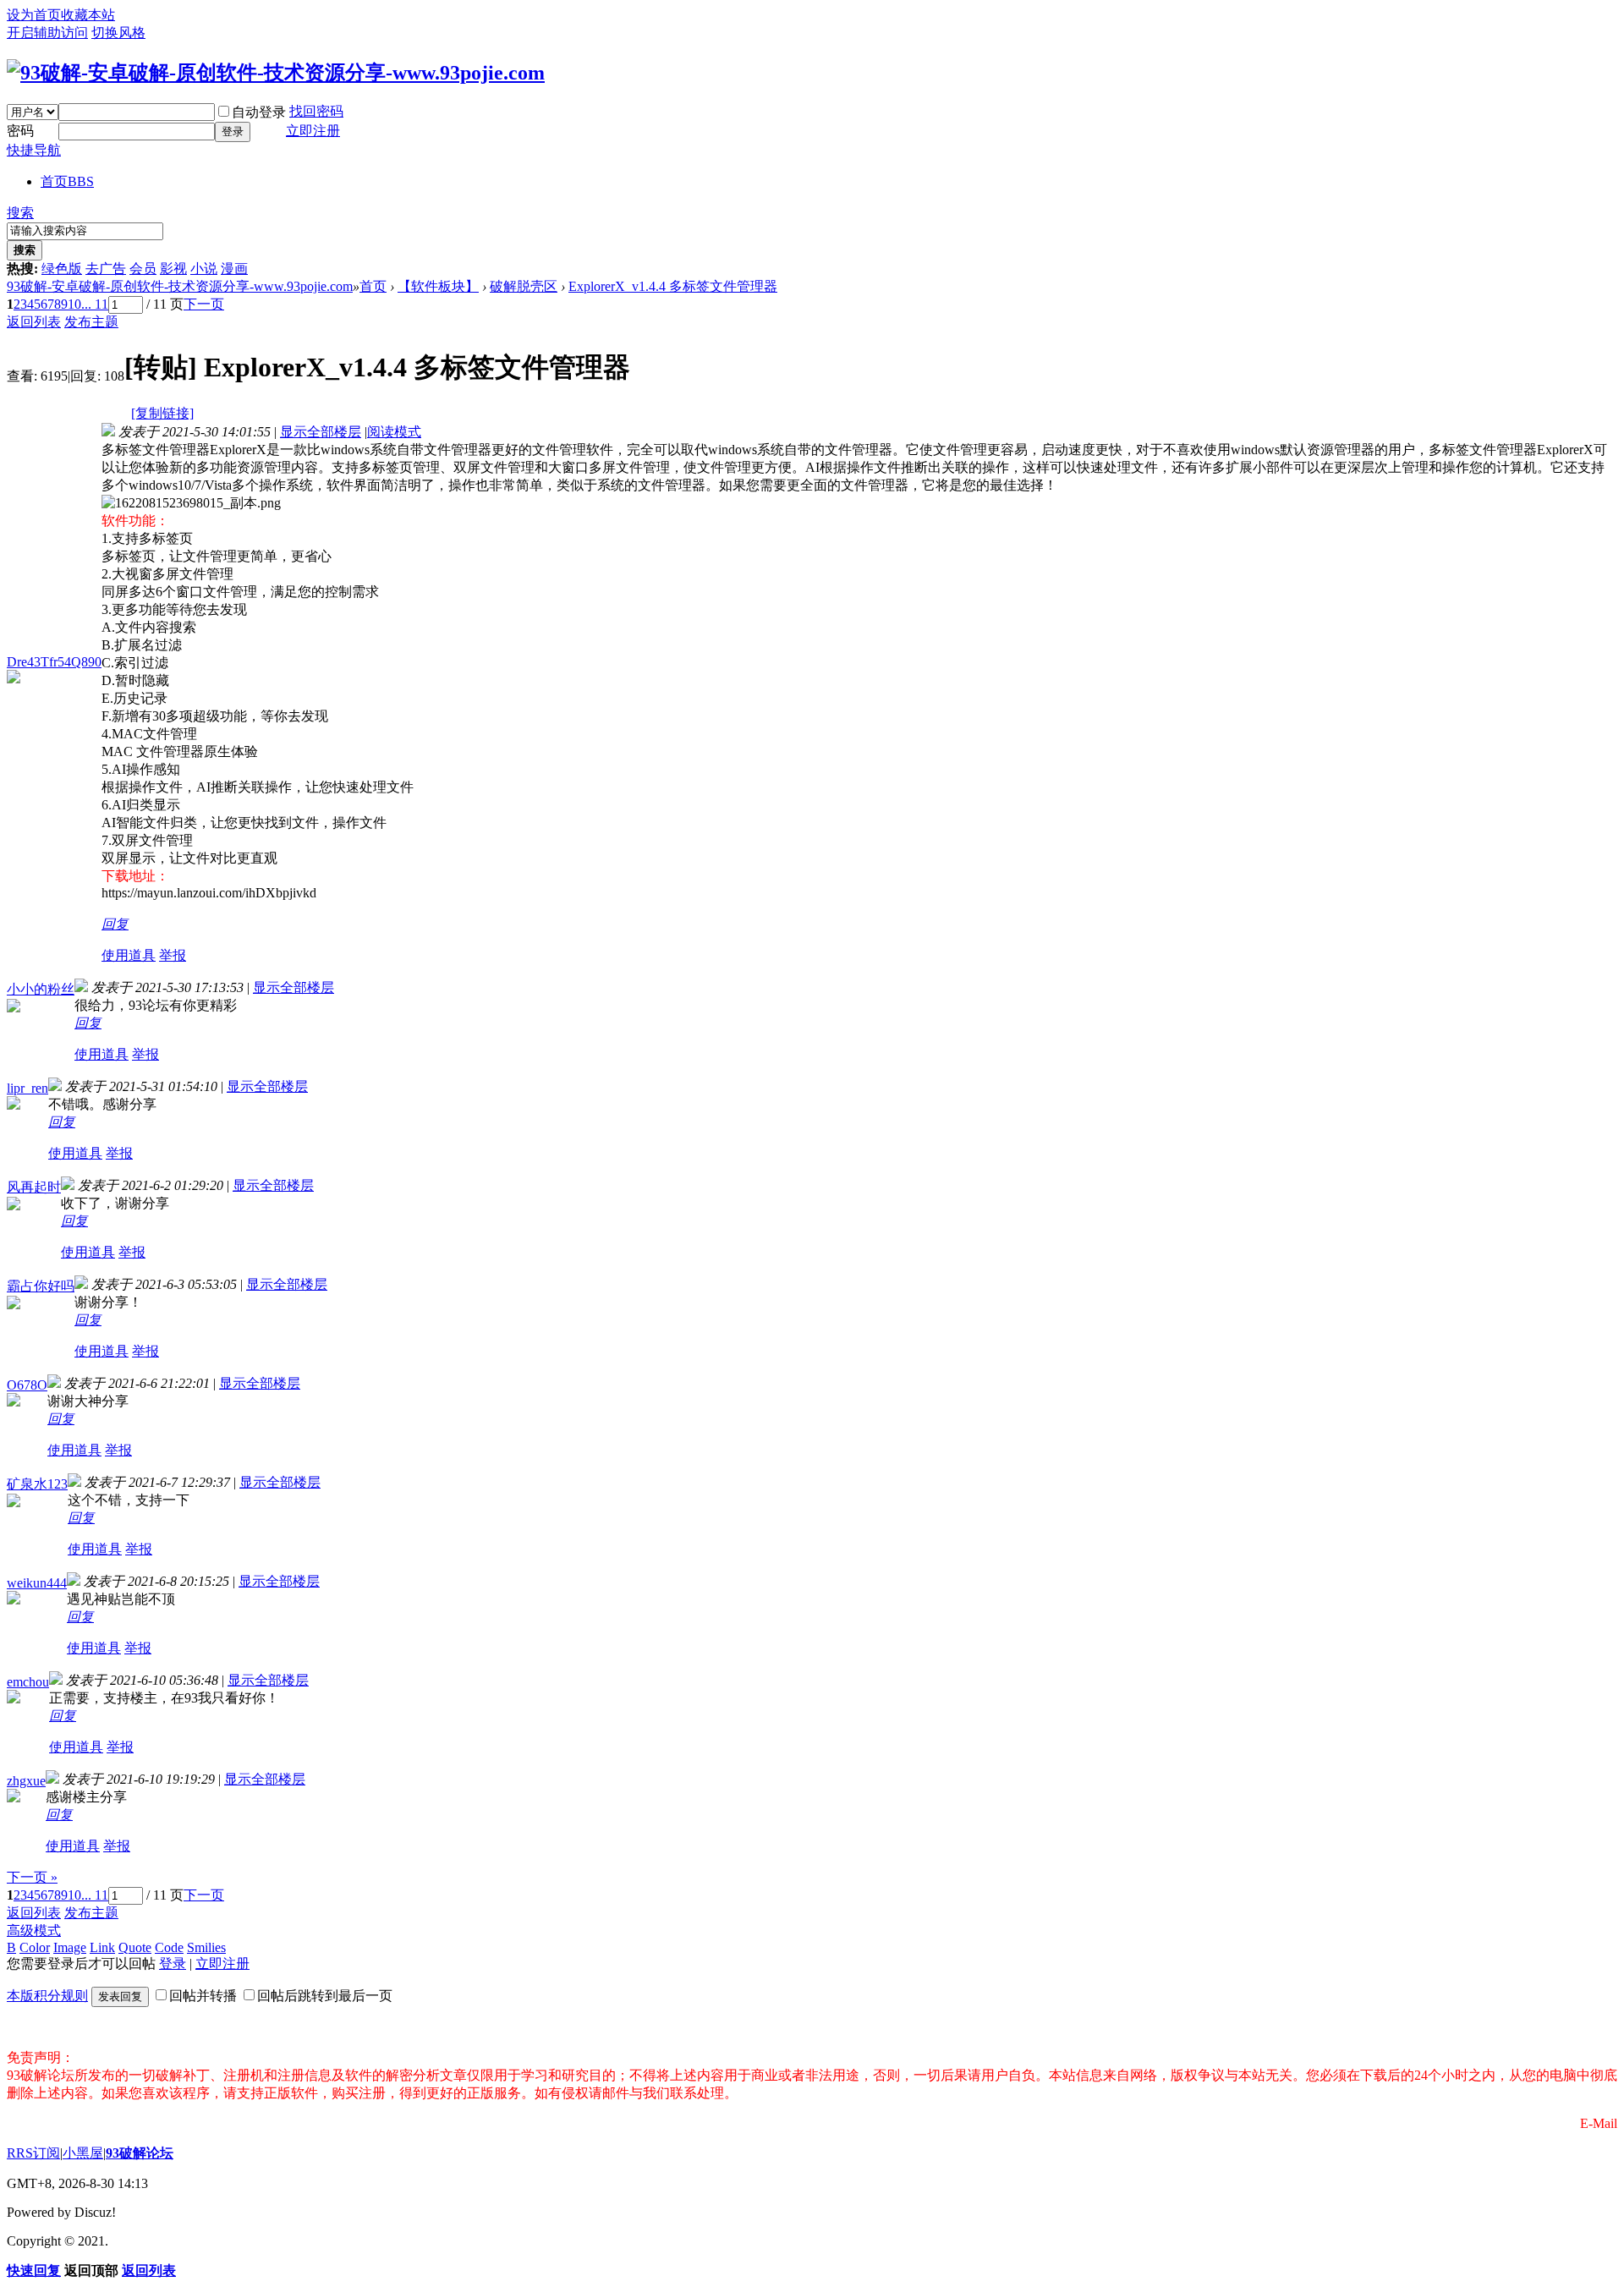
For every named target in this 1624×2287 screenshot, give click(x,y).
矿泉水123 (37, 1484)
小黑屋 (83, 2153)
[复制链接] (162, 413)
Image (70, 1947)
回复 (115, 924)
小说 (204, 269)
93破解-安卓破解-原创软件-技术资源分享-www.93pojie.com (180, 286)
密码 (20, 131)
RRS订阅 (33, 2153)
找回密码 (316, 111)
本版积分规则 (47, 1996)
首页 (67, 181)
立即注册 (313, 131)
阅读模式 (394, 432)
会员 (143, 269)
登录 (233, 132)
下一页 (204, 304)
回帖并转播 (203, 1996)
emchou (28, 1682)
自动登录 (259, 112)
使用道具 (129, 955)
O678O (27, 1385)
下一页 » (32, 1877)
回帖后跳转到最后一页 (325, 1996)
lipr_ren (27, 1088)
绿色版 (62, 269)
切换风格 (118, 33)
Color (35, 1947)
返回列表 (34, 322)
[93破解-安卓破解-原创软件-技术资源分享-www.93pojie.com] (276, 73)
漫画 (234, 269)
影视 (173, 269)
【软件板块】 (438, 286)
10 (74, 304)
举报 (173, 955)
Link (102, 1947)
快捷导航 (34, 150)
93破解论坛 (140, 2153)
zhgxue (26, 1781)
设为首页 (34, 15)
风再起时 (34, 1187)
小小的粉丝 (41, 989)
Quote (135, 1947)
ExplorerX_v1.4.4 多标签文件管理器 (673, 286)
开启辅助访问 (47, 33)
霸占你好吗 (41, 1286)
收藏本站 (88, 15)
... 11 (95, 304)
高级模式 (34, 1931)
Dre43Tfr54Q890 (54, 662)
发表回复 (120, 1996)
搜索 (20, 213)
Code (169, 1947)
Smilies (206, 1947)
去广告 (106, 269)
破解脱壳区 (524, 286)
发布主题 (91, 322)
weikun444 (37, 1583)
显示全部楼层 (321, 432)
